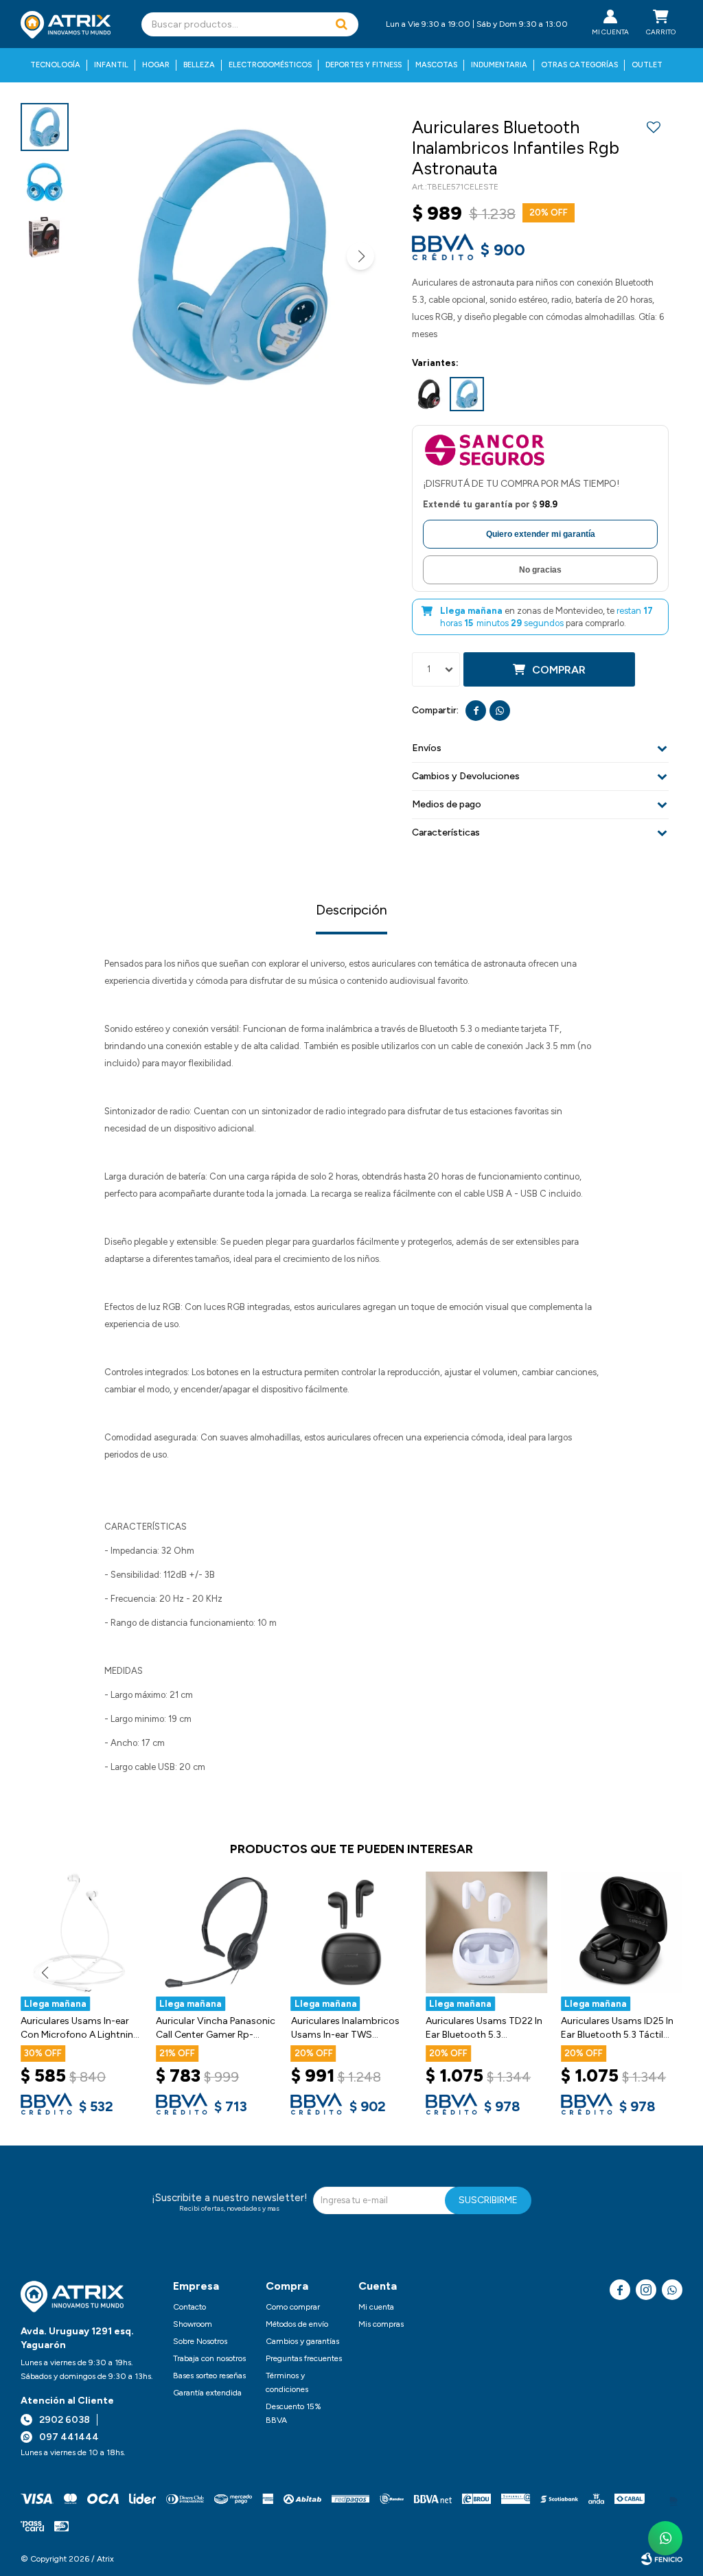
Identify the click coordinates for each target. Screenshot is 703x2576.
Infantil (111, 65)
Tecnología (55, 65)
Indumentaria (499, 65)
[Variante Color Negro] (429, 394)
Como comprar (293, 2307)
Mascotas (436, 65)
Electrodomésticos (270, 65)
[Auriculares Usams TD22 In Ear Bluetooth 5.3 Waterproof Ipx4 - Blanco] (486, 1932)
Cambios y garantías (302, 2341)
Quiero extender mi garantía (541, 534)
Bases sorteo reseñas (209, 2376)
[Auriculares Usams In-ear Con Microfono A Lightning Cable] (81, 1932)
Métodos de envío (297, 2324)
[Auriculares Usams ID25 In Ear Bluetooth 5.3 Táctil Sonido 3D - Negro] (622, 1932)
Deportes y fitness (364, 65)
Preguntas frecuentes (304, 2358)
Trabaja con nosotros (209, 2358)
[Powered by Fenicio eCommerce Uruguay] (662, 2559)
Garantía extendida (207, 2393)
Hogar (156, 65)
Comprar (559, 670)
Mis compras (381, 2324)
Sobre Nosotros (200, 2341)
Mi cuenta (376, 2307)
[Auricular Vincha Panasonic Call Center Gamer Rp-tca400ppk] (217, 1932)
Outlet (647, 65)
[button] (341, 24)
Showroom (193, 2324)
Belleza (199, 65)
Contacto (189, 2307)
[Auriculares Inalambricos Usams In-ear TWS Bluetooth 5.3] (352, 1932)
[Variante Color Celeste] (467, 394)
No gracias (540, 570)
